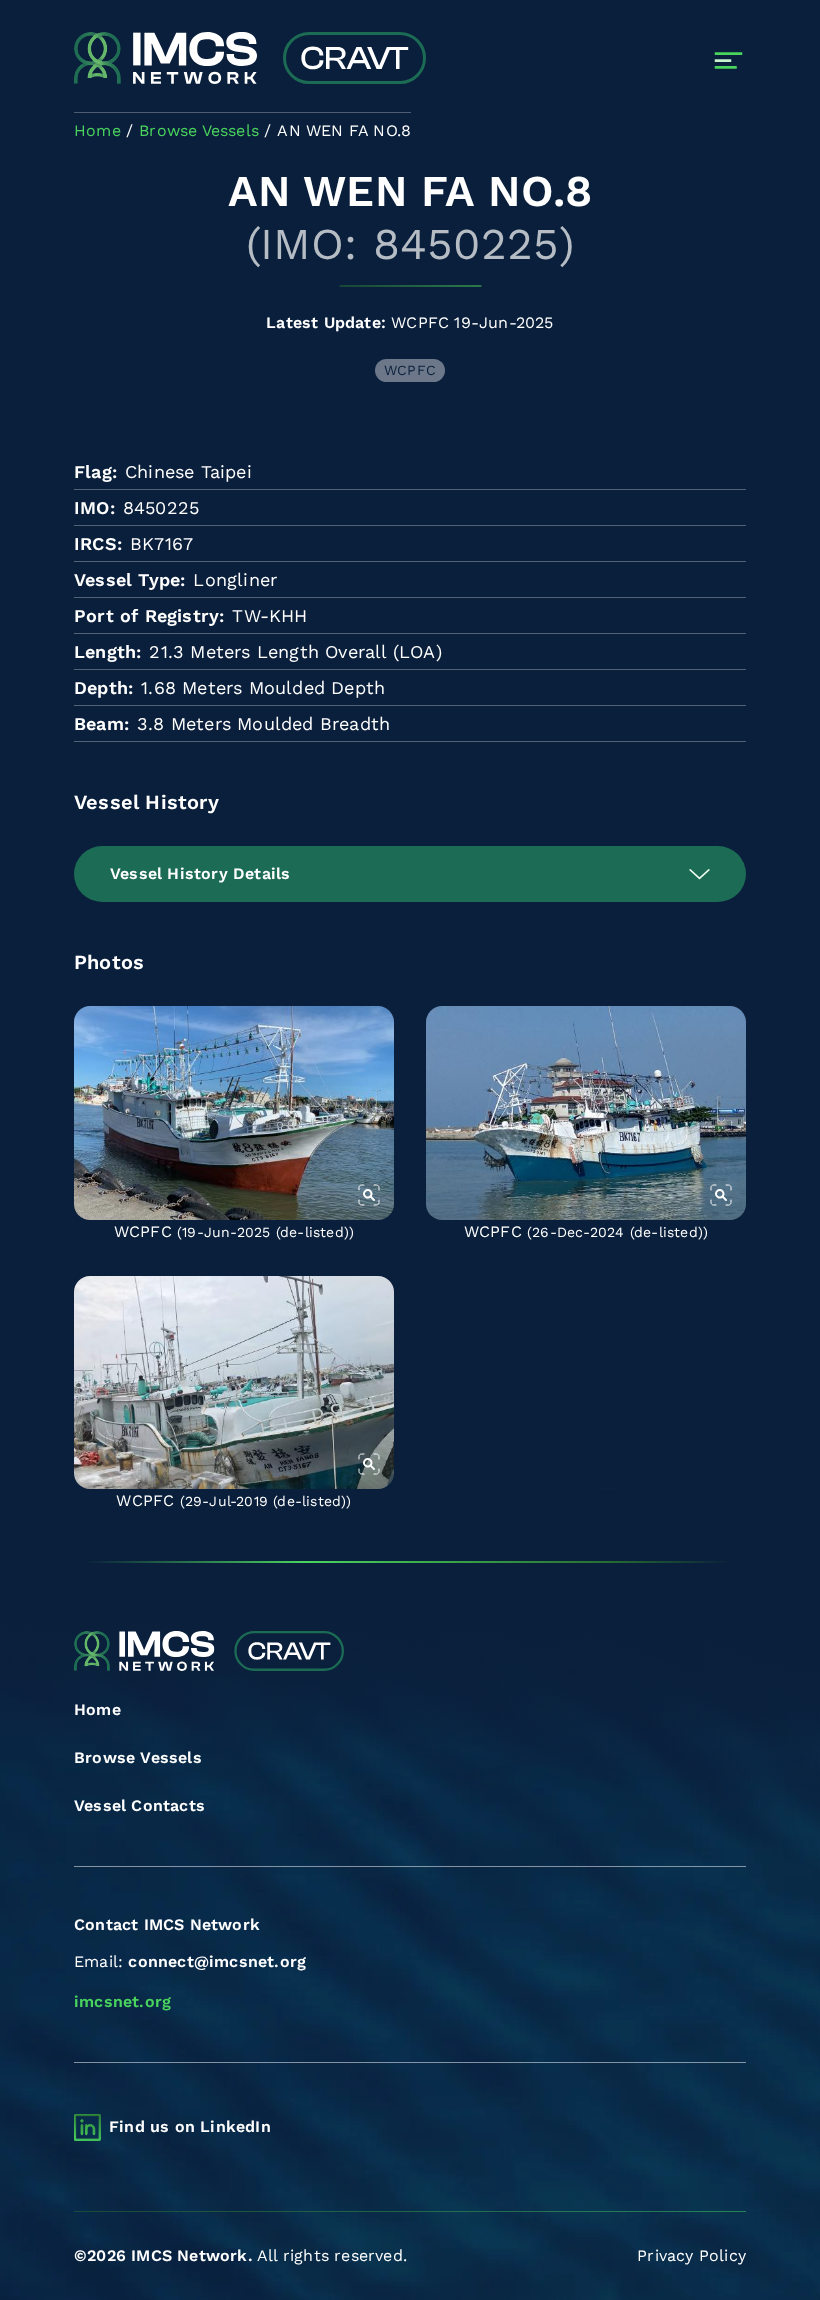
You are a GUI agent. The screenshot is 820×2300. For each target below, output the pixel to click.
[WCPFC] (234, 1112)
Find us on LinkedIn (190, 2126)
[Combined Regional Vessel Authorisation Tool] (250, 60)
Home (97, 1709)
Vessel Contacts (139, 1805)
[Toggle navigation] (728, 60)
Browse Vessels (138, 1757)
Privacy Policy (691, 2255)
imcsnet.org (122, 2001)
